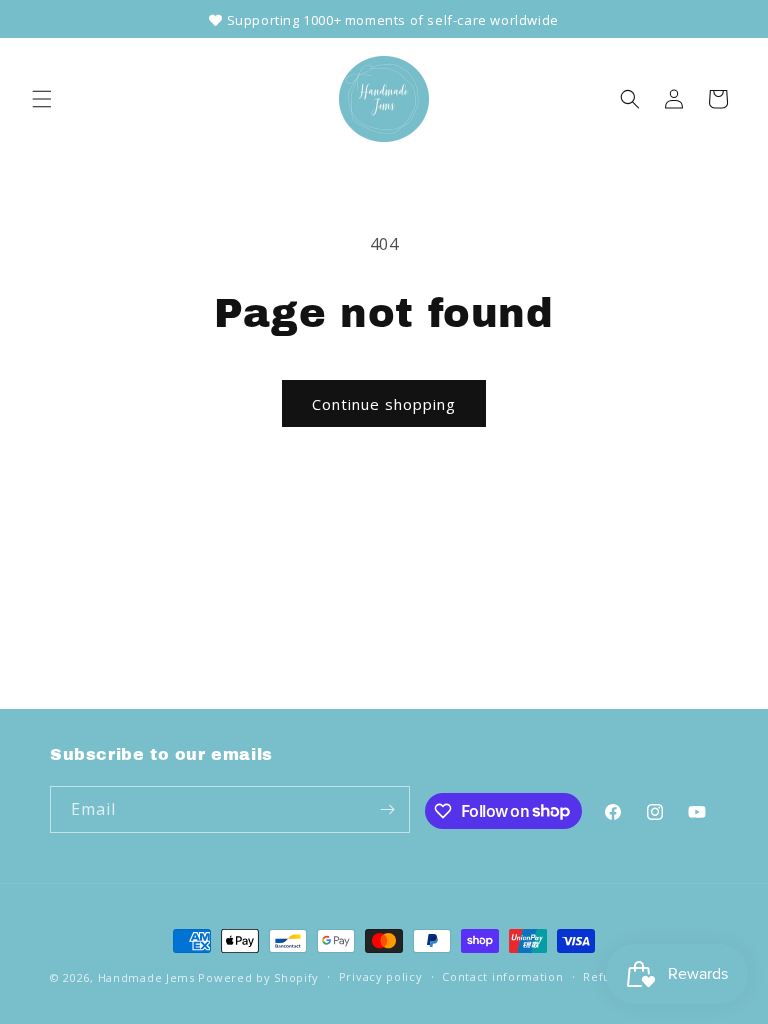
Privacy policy (381, 976)
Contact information (502, 976)
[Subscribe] (387, 809)
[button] (42, 99)
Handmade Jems (146, 977)
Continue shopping (384, 404)
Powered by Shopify (258, 977)
